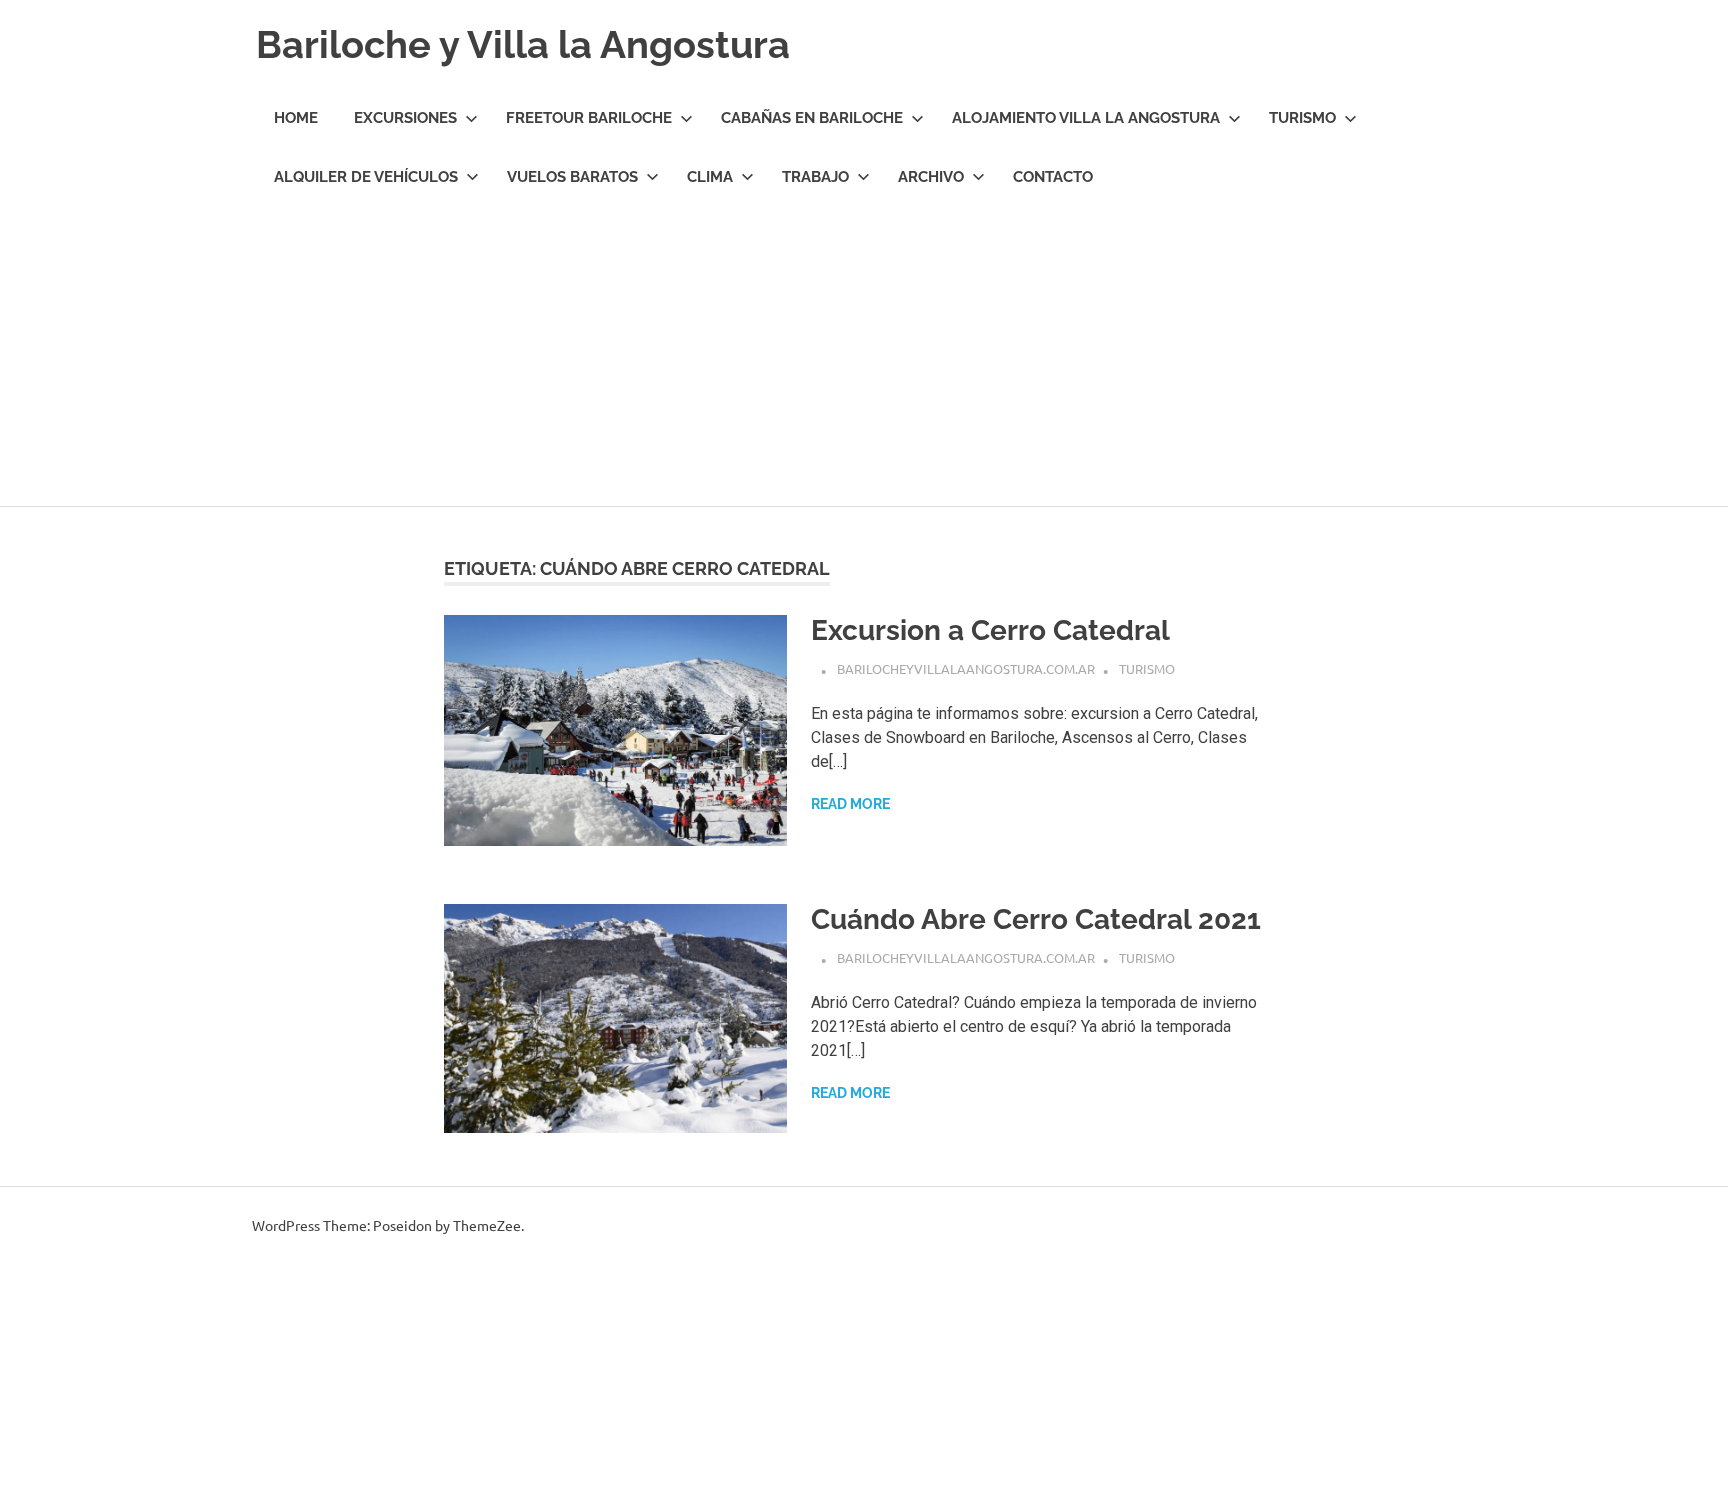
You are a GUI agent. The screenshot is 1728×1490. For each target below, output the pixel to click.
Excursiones (405, 118)
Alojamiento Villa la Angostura (1086, 118)
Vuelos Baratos (572, 177)
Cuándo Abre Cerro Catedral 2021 (1036, 919)
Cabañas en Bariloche (812, 118)
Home (296, 118)
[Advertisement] (864, 356)
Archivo (931, 177)
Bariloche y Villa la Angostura (523, 44)
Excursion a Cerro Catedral (990, 630)
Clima (710, 177)
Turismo (1302, 118)
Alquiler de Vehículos (366, 177)
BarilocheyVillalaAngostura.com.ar (966, 668)
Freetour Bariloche (589, 118)
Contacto (1053, 177)
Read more (850, 804)
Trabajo (815, 177)
